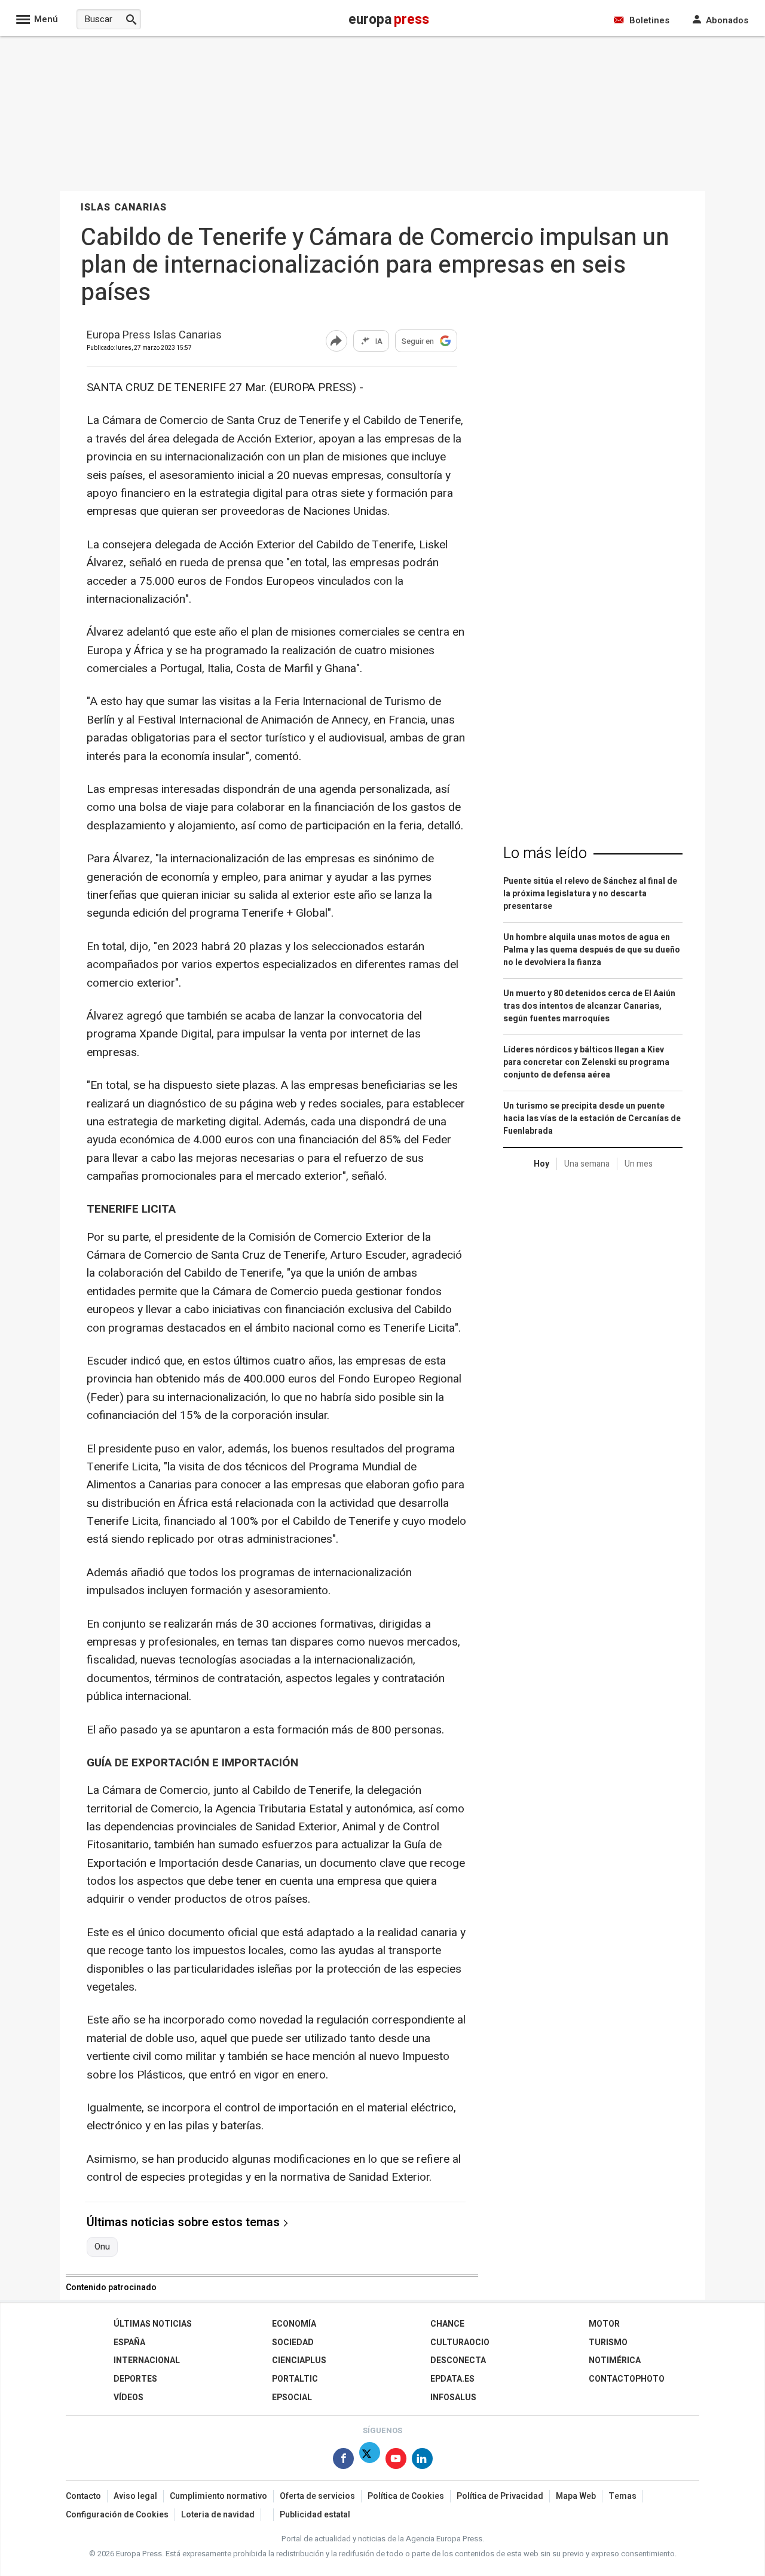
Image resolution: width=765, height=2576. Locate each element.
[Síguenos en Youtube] (396, 2461)
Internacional (147, 2360)
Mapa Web (576, 2496)
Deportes (135, 2379)
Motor (604, 2324)
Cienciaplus (299, 2360)
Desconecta (458, 2360)
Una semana (587, 1164)
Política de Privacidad (500, 2496)
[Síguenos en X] (370, 2461)
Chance (447, 2324)
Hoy (541, 1164)
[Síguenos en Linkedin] (422, 2461)
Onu (102, 2247)
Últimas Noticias (153, 2324)
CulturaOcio (460, 2342)
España (129, 2342)
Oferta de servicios (317, 2496)
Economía (294, 2324)
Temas (622, 2496)
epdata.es (452, 2379)
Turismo (608, 2342)
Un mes (639, 1164)
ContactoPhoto (627, 2379)
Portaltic (295, 2379)
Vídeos (128, 2398)
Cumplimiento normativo (218, 2496)
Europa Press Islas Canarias (154, 336)
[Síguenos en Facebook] (343, 2461)
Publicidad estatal (315, 2515)
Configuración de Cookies (117, 2515)
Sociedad (293, 2342)
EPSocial (292, 2398)
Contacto (83, 2496)
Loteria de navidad (218, 2515)
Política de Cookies (406, 2496)
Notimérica (615, 2360)
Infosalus (453, 2398)
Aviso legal (135, 2496)
